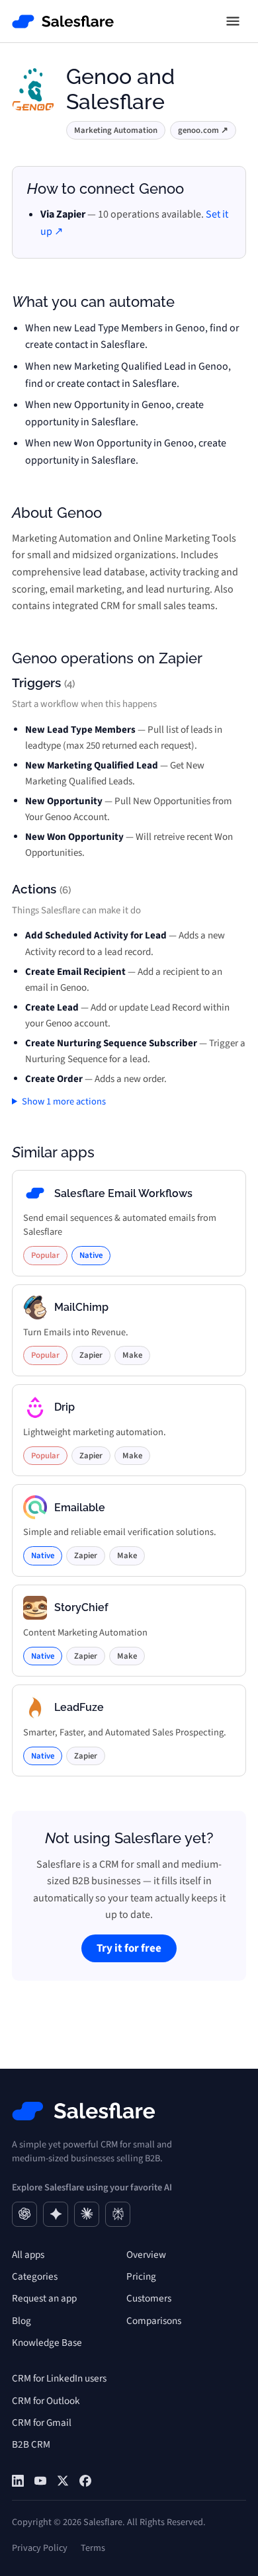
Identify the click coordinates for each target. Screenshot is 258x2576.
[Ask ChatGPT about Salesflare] (24, 2214)
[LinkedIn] (18, 2481)
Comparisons (154, 2321)
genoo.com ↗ (203, 130)
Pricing (141, 2276)
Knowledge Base (47, 2343)
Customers (149, 2298)
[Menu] (233, 21)
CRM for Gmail (42, 2423)
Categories (35, 2276)
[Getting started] (40, 2481)
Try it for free (129, 1948)
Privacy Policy (40, 2548)
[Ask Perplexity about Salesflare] (118, 2214)
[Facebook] (85, 2481)
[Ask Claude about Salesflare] (87, 2214)
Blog (21, 2321)
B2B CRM (31, 2444)
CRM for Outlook (46, 2401)
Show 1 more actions (64, 1101)
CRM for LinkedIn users (59, 2378)
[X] (63, 2481)
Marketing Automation (116, 130)
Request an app (44, 2298)
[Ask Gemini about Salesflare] (56, 2214)
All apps (28, 2255)
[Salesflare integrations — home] (63, 21)
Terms (93, 2548)
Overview (146, 2255)
